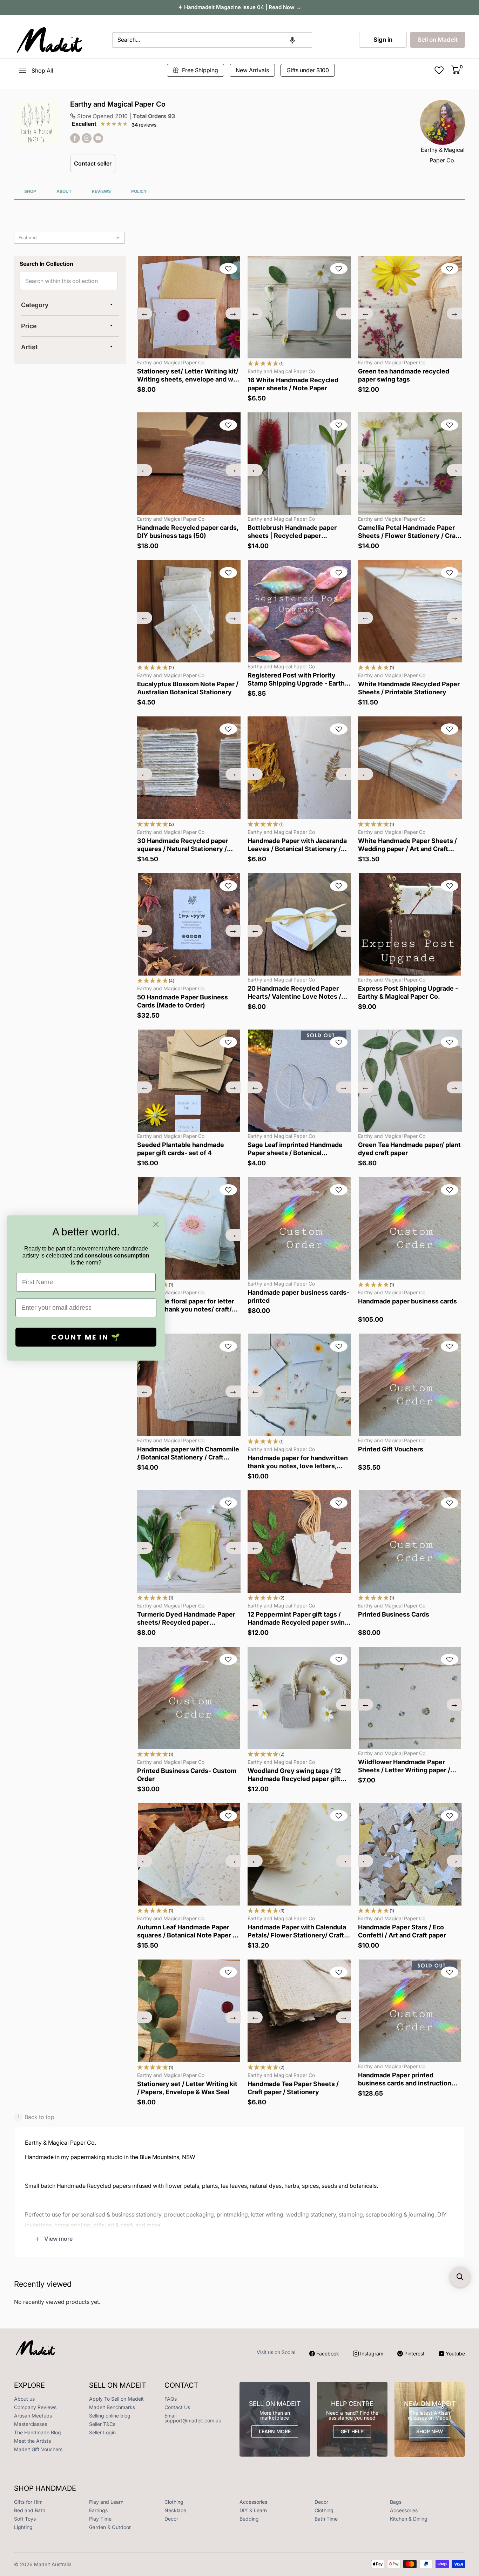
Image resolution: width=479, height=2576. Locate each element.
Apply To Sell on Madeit (116, 2399)
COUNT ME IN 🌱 (86, 1337)
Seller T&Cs (102, 2424)
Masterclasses (31, 2424)
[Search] (321, 40)
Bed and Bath (30, 2510)
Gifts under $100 (308, 70)
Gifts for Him (28, 2502)
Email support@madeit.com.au (193, 2418)
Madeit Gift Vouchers (38, 2449)
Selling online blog (110, 2416)
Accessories (253, 2502)
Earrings (98, 2510)
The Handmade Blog (38, 2432)
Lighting (23, 2527)
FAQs (171, 2399)
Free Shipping (200, 70)
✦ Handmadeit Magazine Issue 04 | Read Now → (240, 7)
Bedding (249, 2519)
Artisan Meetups (33, 2416)
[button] (292, 40)
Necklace (175, 2510)
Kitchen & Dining (409, 2519)
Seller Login (102, 2432)
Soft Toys (25, 2519)
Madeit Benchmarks (112, 2407)
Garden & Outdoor (110, 2527)
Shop (30, 191)
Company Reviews (35, 2407)
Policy (139, 191)
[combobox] (212, 40)
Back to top (36, 2117)
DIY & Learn (253, 2510)
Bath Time (326, 2519)
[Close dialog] (156, 1224)
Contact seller (93, 163)
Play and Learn (106, 2502)
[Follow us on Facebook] (75, 138)
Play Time (100, 2519)
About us (24, 2399)
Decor (321, 2502)
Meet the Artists (32, 2441)
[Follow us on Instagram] (87, 138)
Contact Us (177, 2407)
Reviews (101, 191)
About (64, 191)
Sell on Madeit (438, 40)
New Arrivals (252, 70)
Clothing (174, 2502)
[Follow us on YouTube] (98, 138)
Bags (396, 2502)
